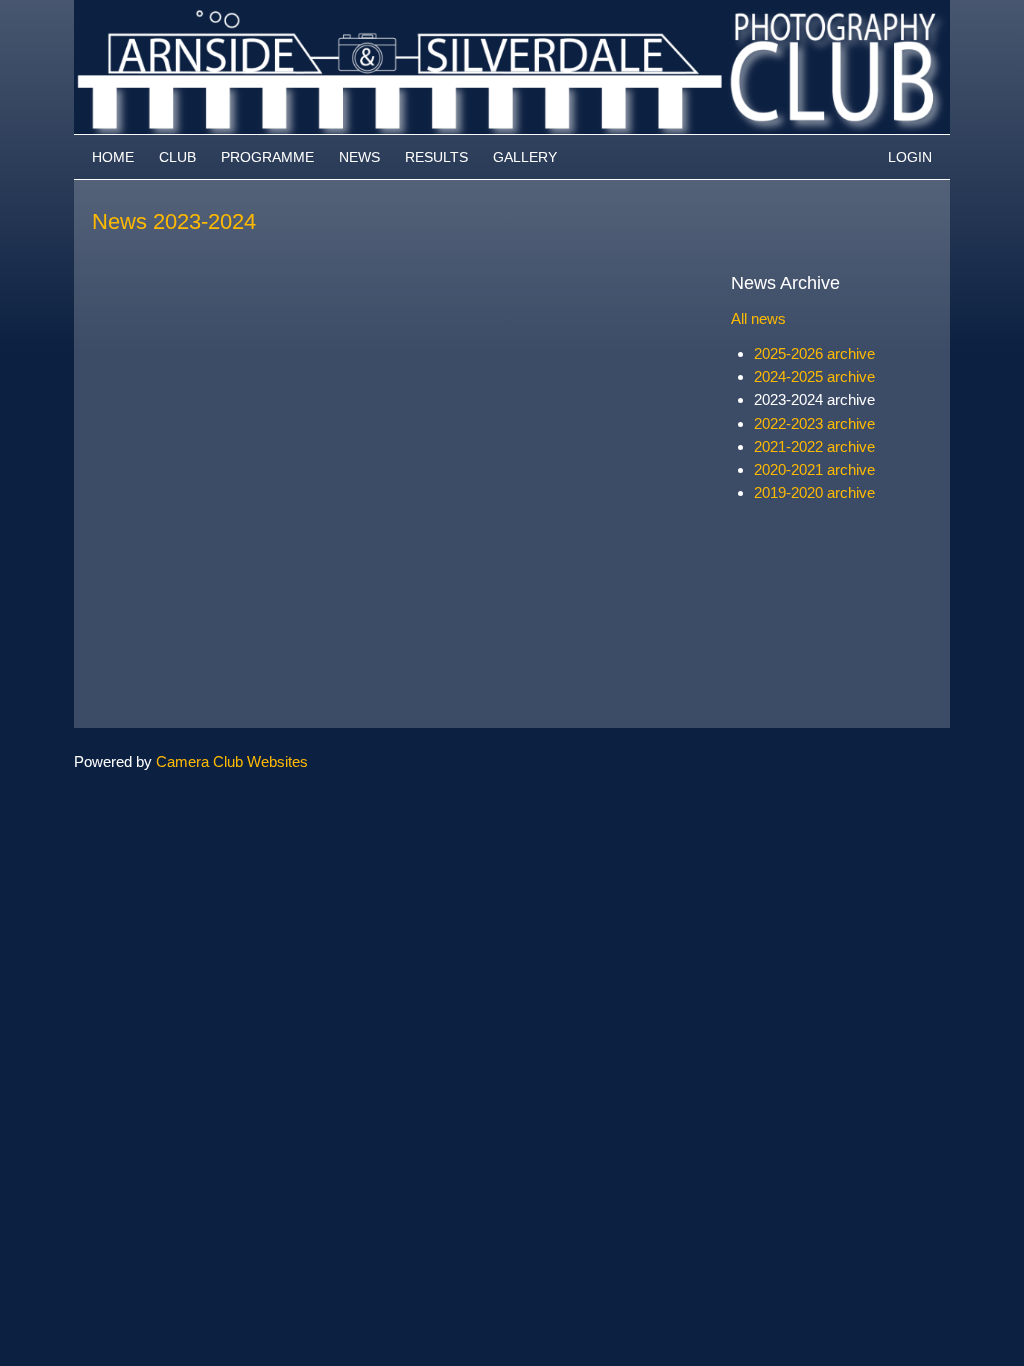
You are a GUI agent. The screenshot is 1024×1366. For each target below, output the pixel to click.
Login (910, 157)
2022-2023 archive (814, 423)
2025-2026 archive (814, 353)
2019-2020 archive (814, 492)
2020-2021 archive (814, 469)
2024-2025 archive (814, 376)
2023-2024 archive (814, 399)
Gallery (525, 157)
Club (177, 157)
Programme (267, 157)
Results (436, 157)
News (359, 157)
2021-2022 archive (814, 446)
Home (113, 157)
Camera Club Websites (232, 761)
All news (758, 318)
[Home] (512, 9)
